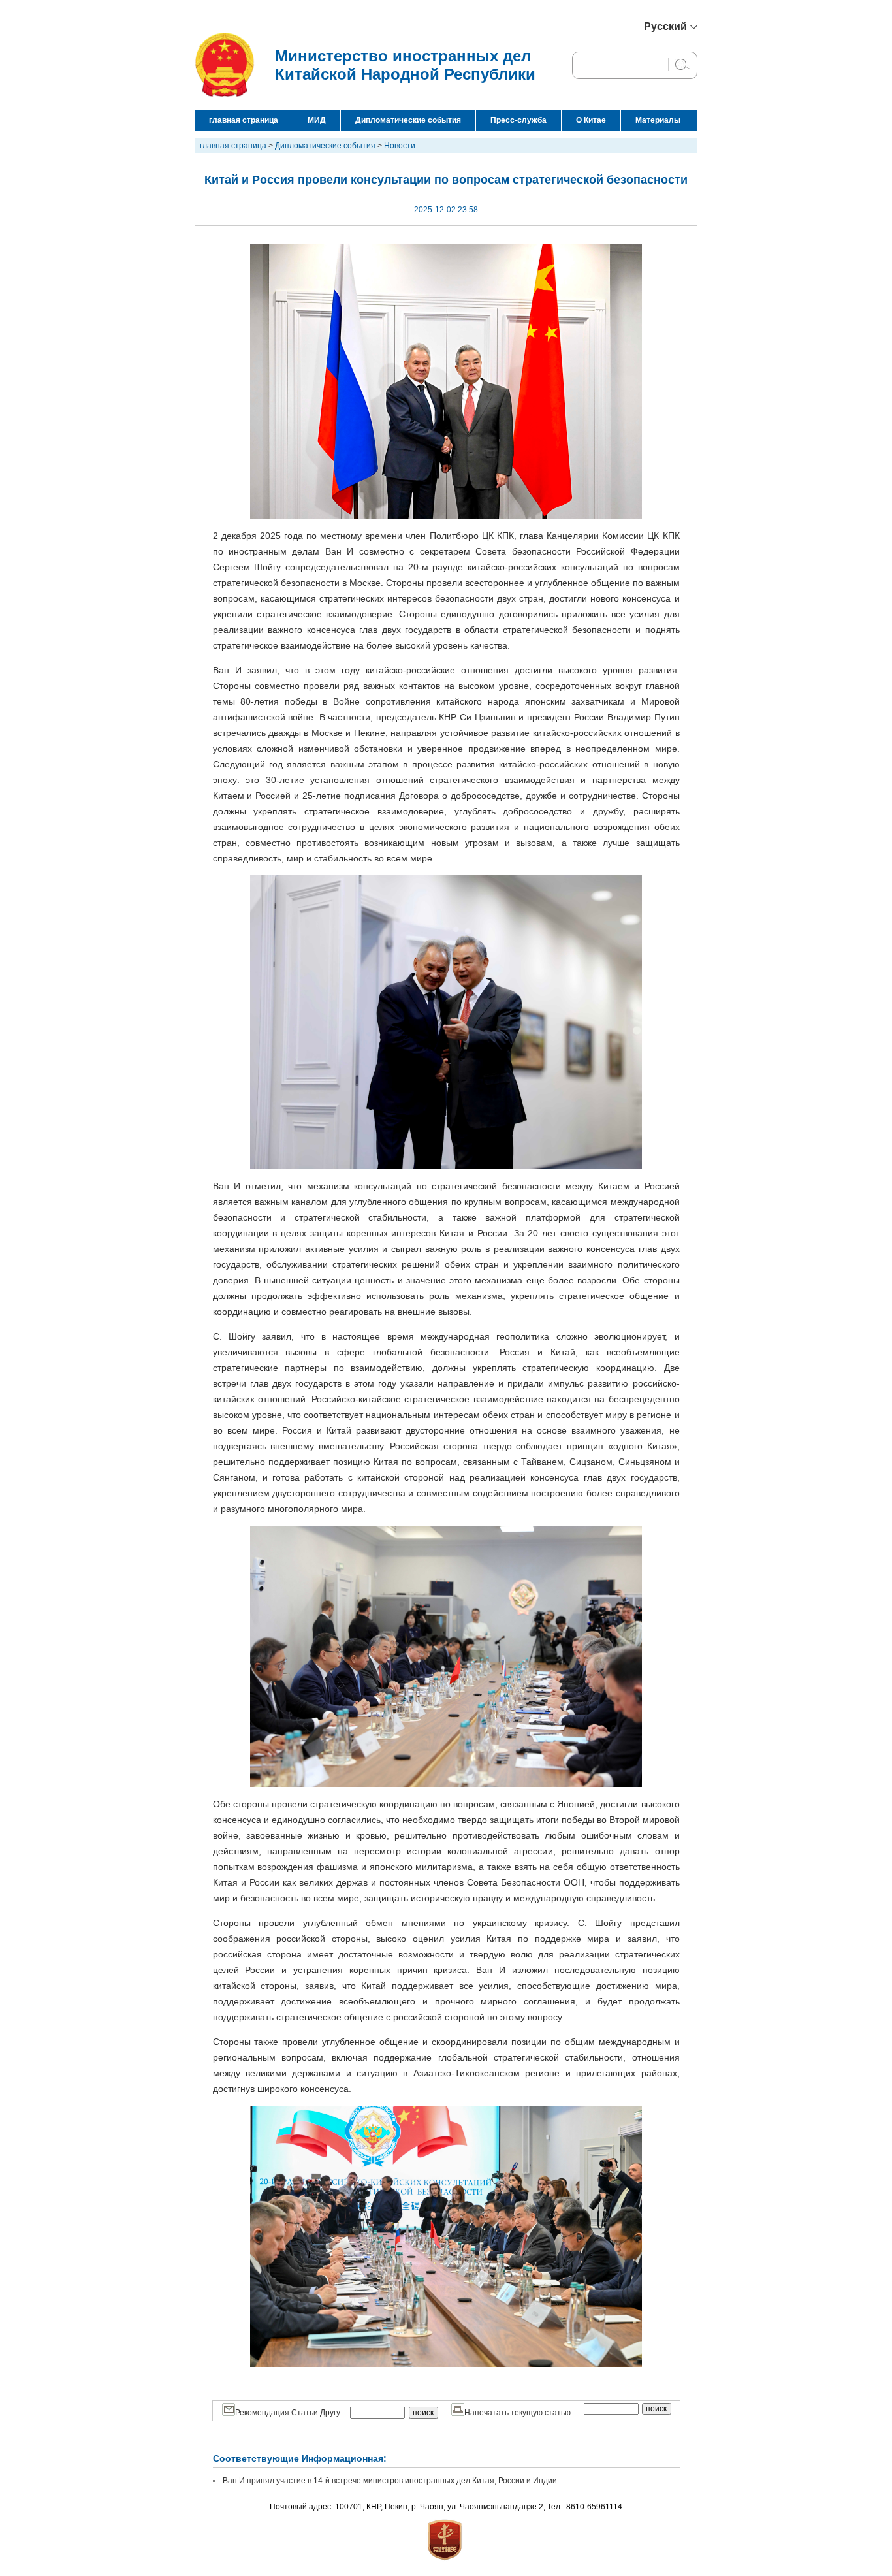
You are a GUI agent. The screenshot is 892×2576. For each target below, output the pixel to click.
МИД (317, 120)
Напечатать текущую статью (518, 2413)
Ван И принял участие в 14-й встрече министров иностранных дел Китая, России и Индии (390, 2481)
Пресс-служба (518, 120)
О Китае (591, 120)
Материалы (658, 120)
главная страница (244, 120)
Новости (400, 146)
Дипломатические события (408, 120)
